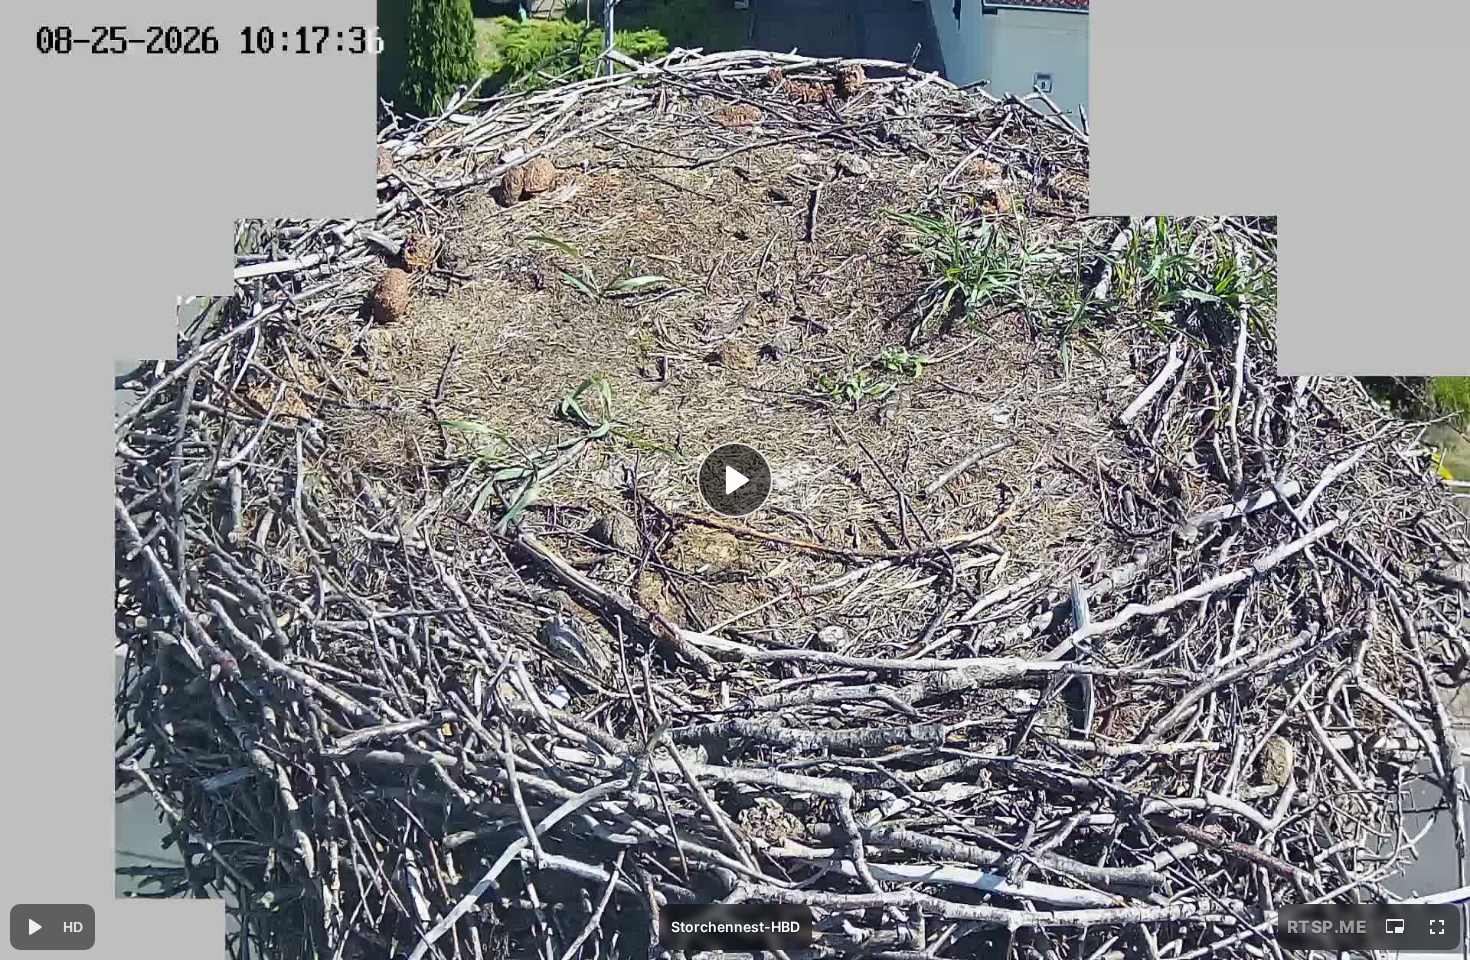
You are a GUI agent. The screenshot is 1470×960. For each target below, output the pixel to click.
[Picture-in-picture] (1395, 927)
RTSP (1327, 927)
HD (73, 927)
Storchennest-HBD (735, 926)
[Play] (735, 480)
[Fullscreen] (1437, 927)
